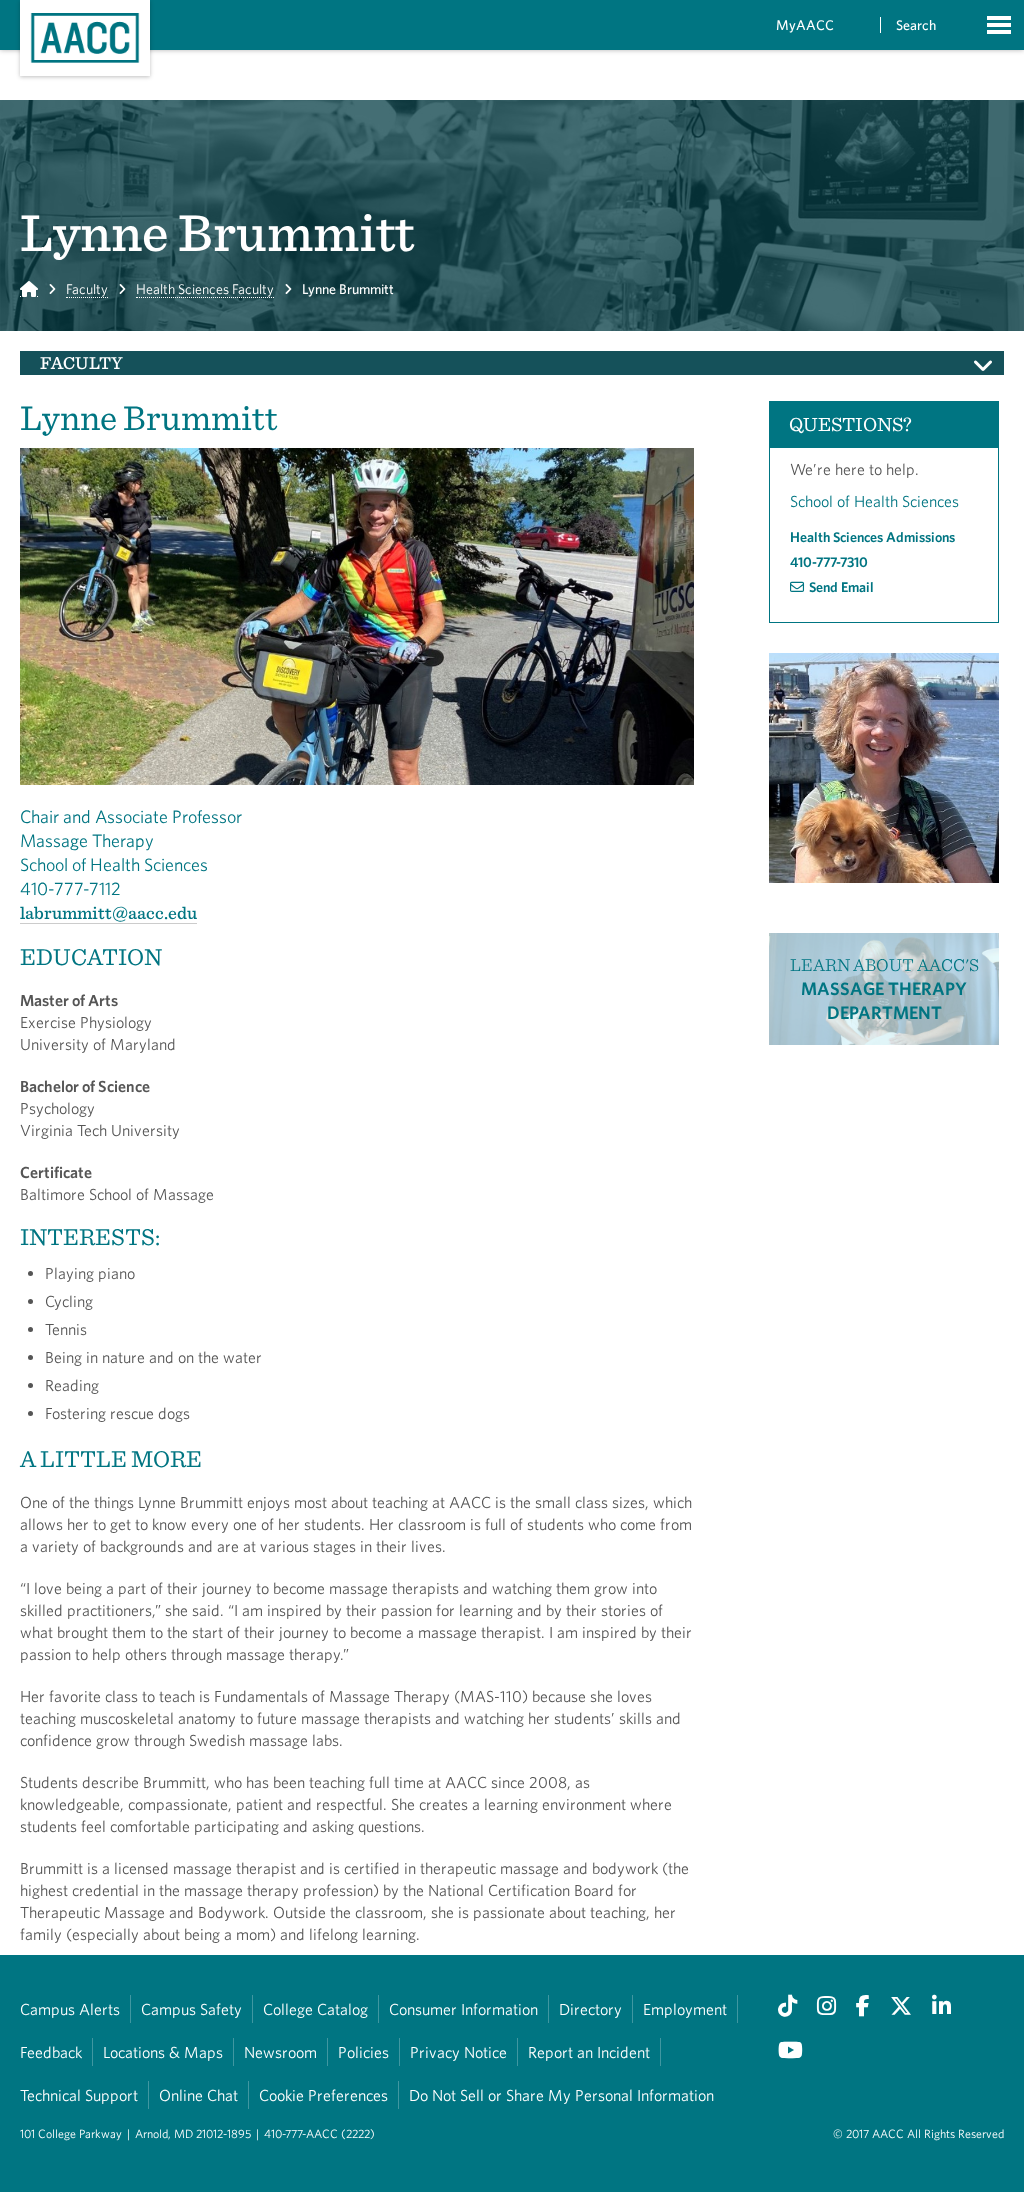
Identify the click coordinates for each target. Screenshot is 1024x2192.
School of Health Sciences (874, 501)
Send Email (841, 587)
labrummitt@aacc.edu (108, 912)
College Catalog (315, 2009)
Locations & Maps (163, 2052)
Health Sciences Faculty (205, 289)
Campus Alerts (70, 2009)
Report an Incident (589, 2052)
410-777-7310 (829, 562)
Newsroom (280, 2052)
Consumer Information (463, 2009)
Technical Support (79, 2095)
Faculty (87, 289)
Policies (363, 2052)
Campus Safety (191, 2009)
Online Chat (198, 2095)
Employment (685, 2009)
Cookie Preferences (323, 2095)
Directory (590, 2009)
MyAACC (805, 25)
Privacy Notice (458, 2052)
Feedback (51, 2052)
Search (916, 25)
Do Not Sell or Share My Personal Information (561, 2095)
